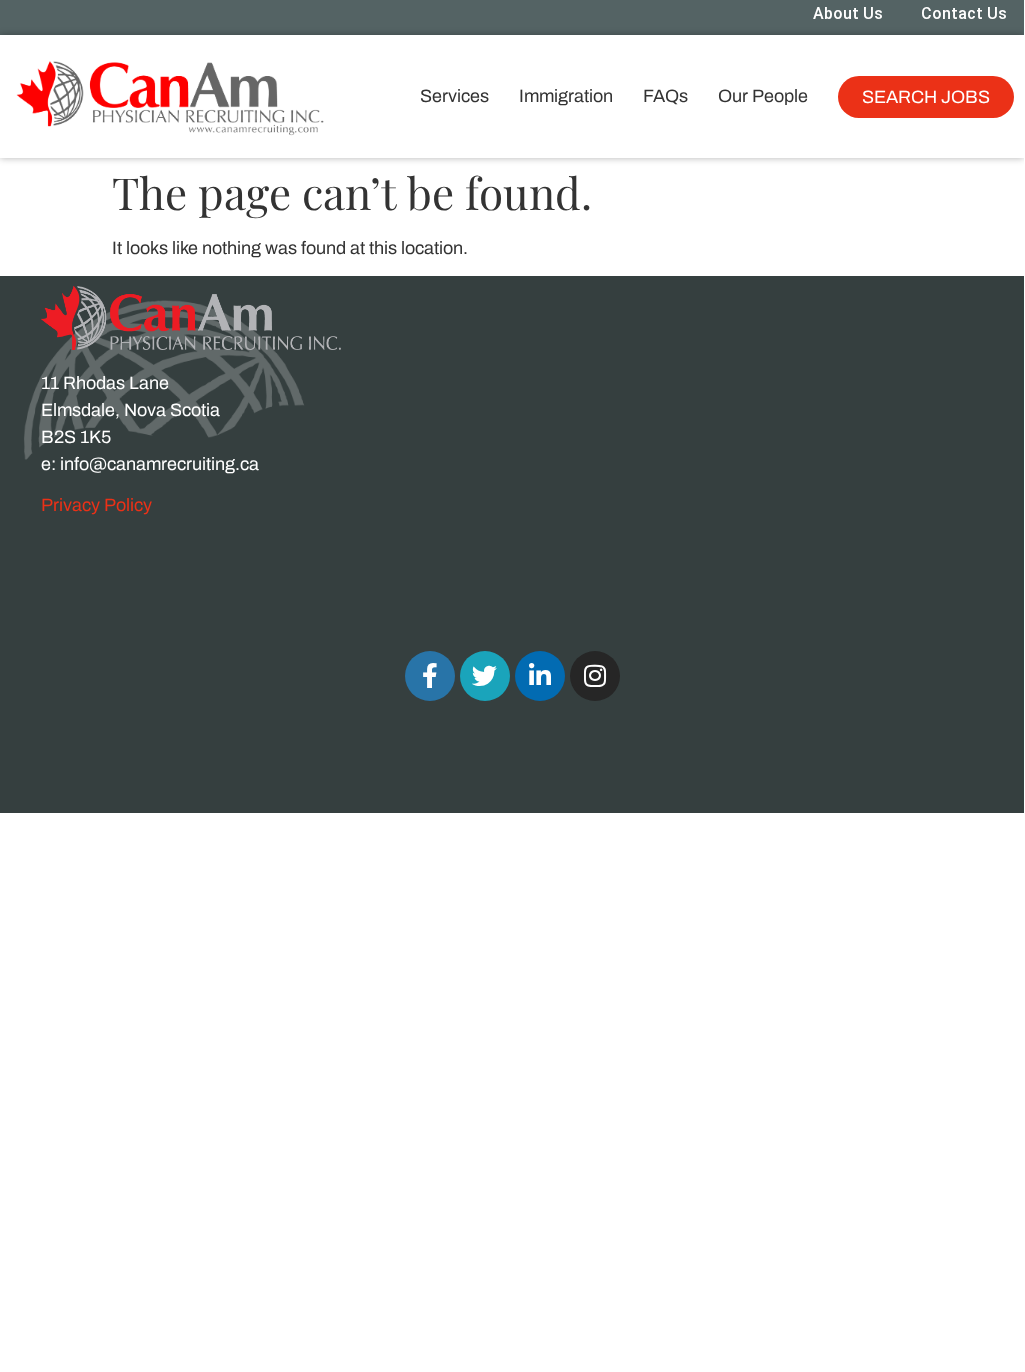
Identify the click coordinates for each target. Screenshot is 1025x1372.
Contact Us (964, 13)
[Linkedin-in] (540, 676)
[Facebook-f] (430, 676)
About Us (848, 13)
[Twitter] (485, 676)
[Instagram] (595, 676)
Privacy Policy (96, 505)
